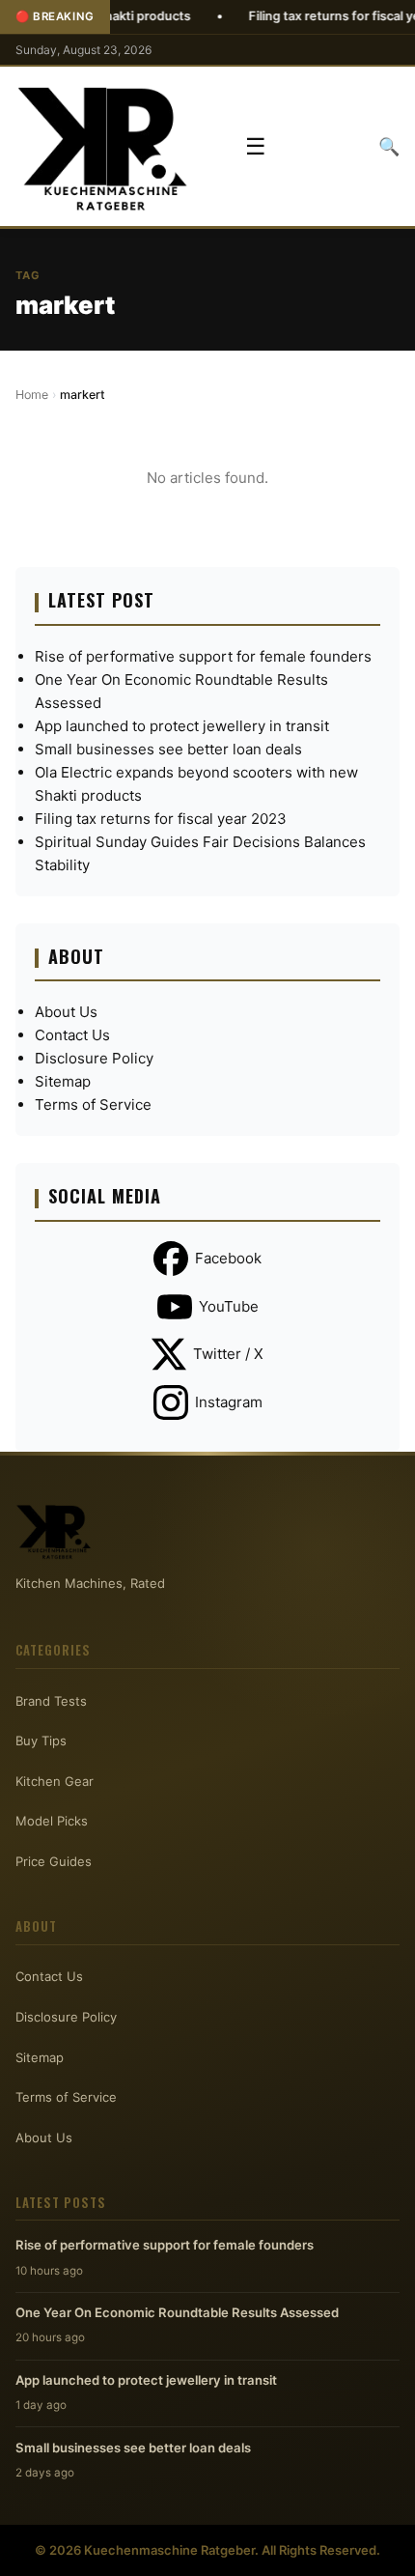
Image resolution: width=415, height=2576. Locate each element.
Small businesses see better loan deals (168, 749)
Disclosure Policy (94, 1058)
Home (32, 395)
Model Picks (52, 1821)
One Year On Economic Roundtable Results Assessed (177, 2312)
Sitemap (63, 1081)
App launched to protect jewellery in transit (182, 726)
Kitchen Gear (55, 1781)
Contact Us (72, 1035)
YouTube (229, 1306)
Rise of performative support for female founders (203, 656)
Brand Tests (51, 1701)
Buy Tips (41, 1741)
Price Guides (54, 1861)
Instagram (229, 1402)
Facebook (228, 1258)
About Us (66, 1012)
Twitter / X (228, 1354)
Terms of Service (93, 1104)
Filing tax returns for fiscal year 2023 (161, 819)
